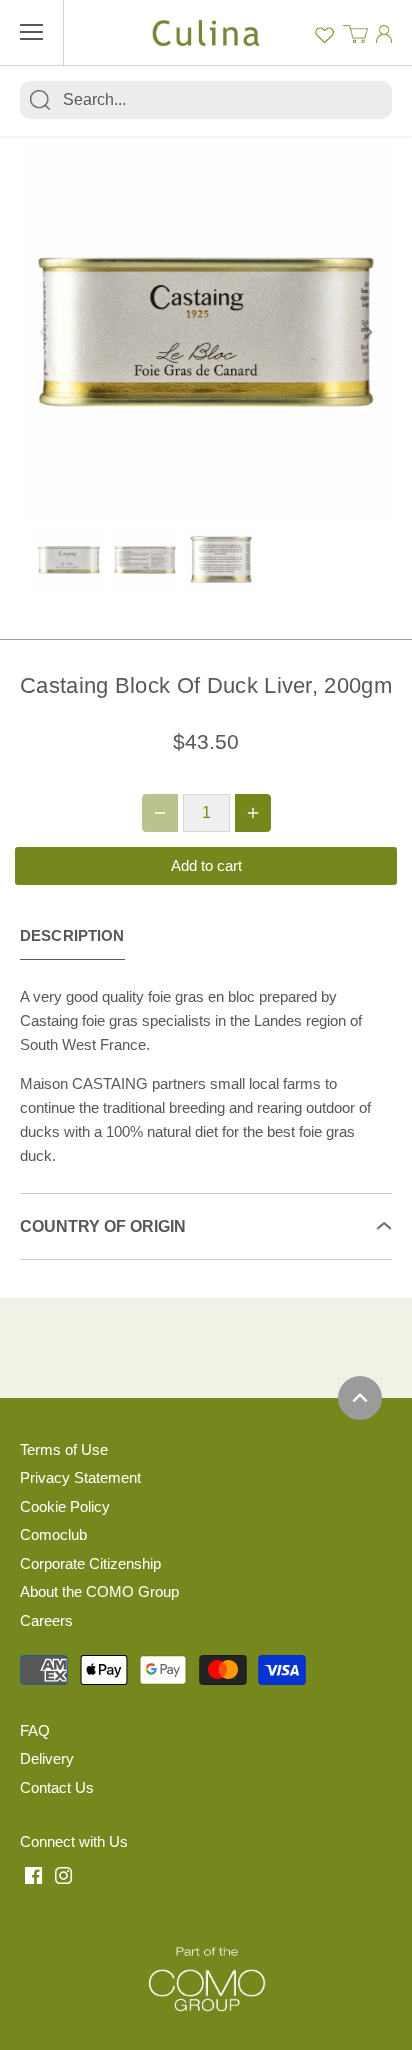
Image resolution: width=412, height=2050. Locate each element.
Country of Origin (103, 1226)
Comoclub (53, 1534)
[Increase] (253, 813)
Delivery (47, 1758)
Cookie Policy (65, 1506)
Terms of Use (64, 1449)
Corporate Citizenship (90, 1563)
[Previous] (45, 332)
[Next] (367, 332)
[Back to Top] (360, 1398)
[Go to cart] (355, 32)
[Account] (384, 33)
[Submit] (40, 100)
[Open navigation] (31, 32)
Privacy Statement (80, 1477)
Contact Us (57, 1787)
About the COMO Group (99, 1591)
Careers (46, 1620)
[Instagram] (63, 1875)
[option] (206, 332)
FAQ (35, 1730)
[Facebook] (33, 1875)
